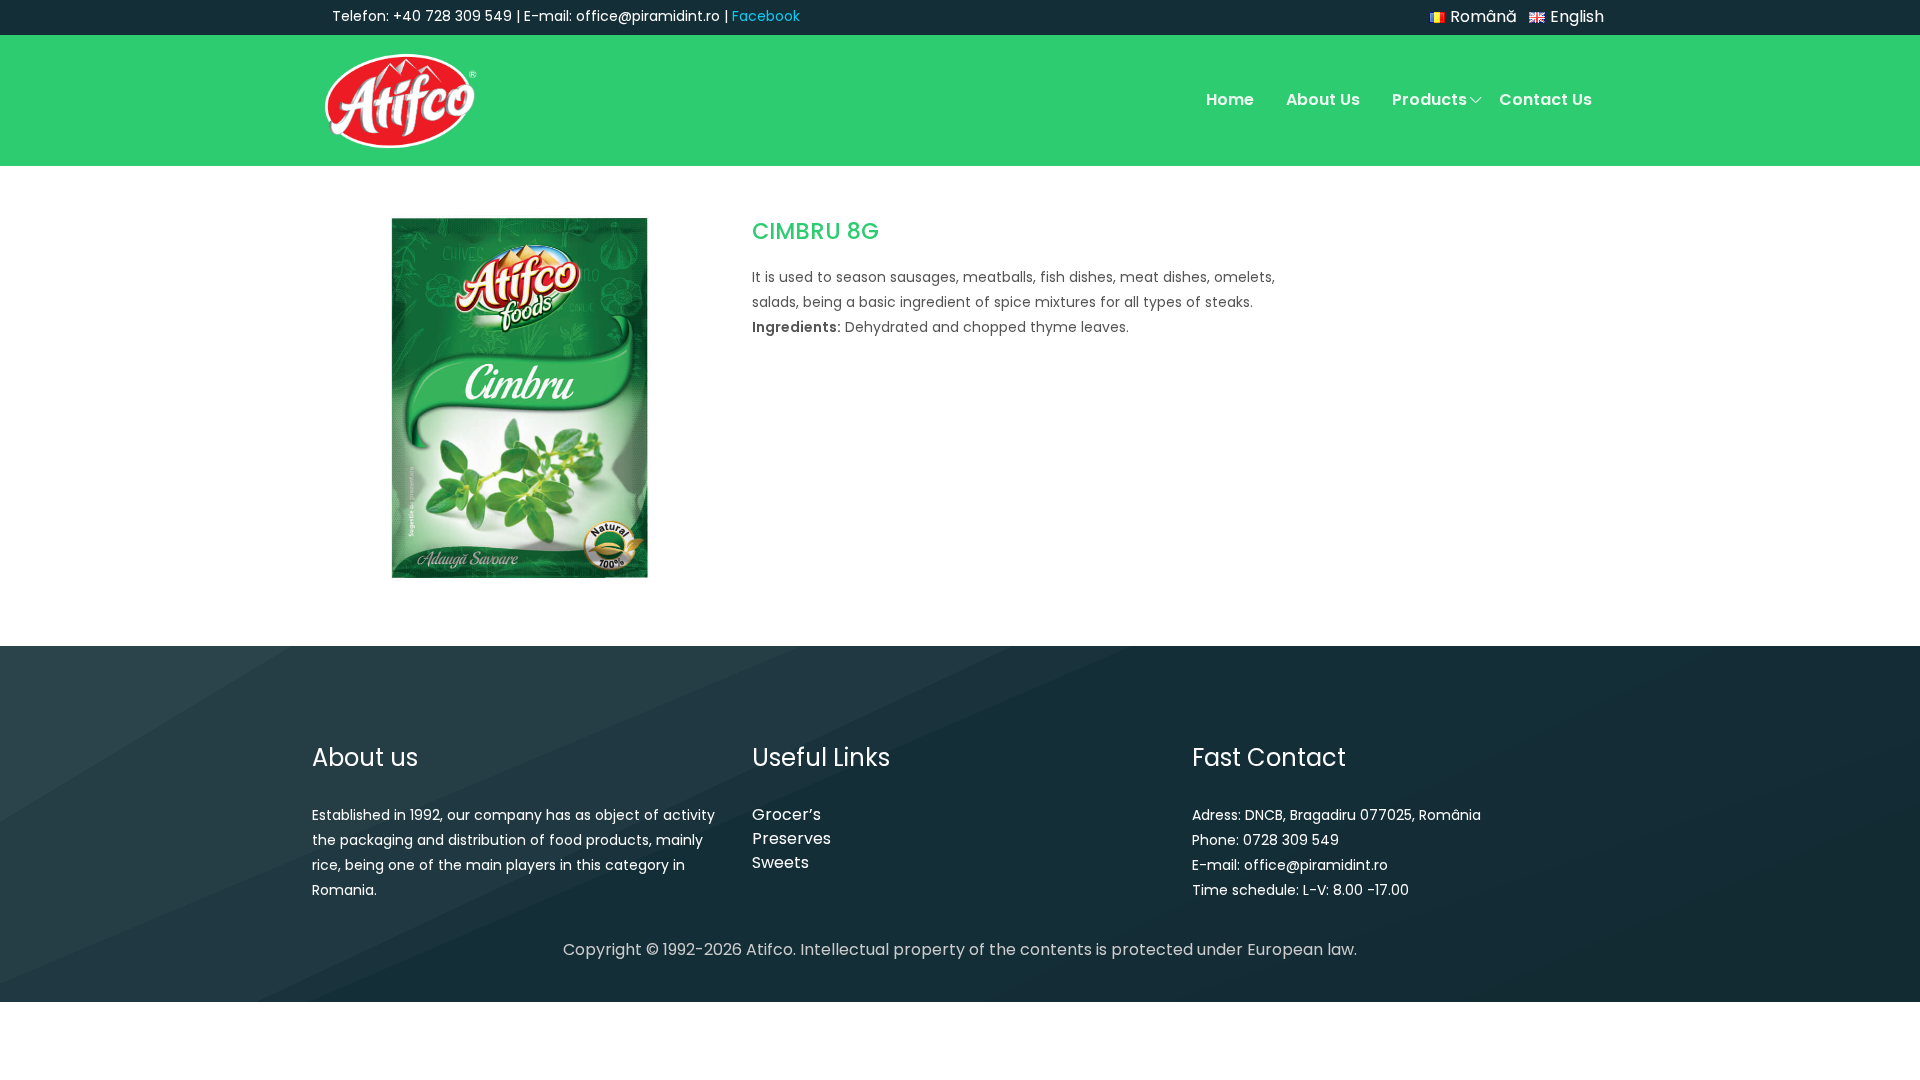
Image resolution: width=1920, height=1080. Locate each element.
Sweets (780, 862)
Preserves (791, 838)
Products (1429, 99)
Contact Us (1545, 99)
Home (1230, 99)
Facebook (766, 16)
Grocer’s (786, 814)
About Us (1323, 99)
